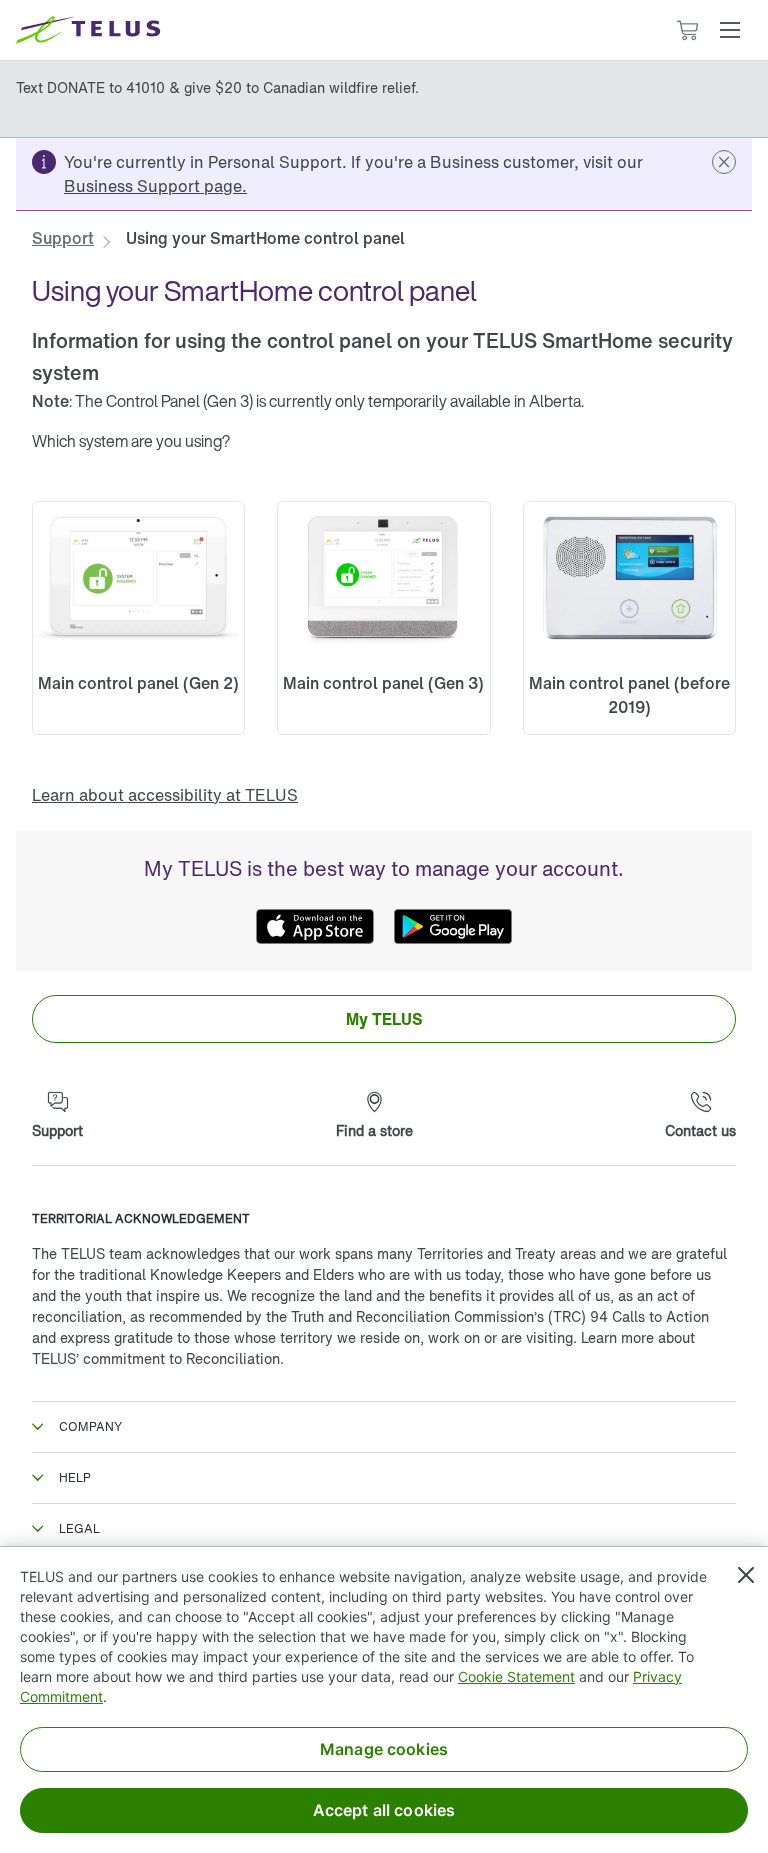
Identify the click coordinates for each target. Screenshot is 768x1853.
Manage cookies (384, 1749)
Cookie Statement (516, 1676)
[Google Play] (453, 927)
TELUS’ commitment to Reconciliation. (158, 1358)
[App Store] (315, 927)
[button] (730, 30)
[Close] (746, 1575)
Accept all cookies (384, 1810)
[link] (155, 186)
